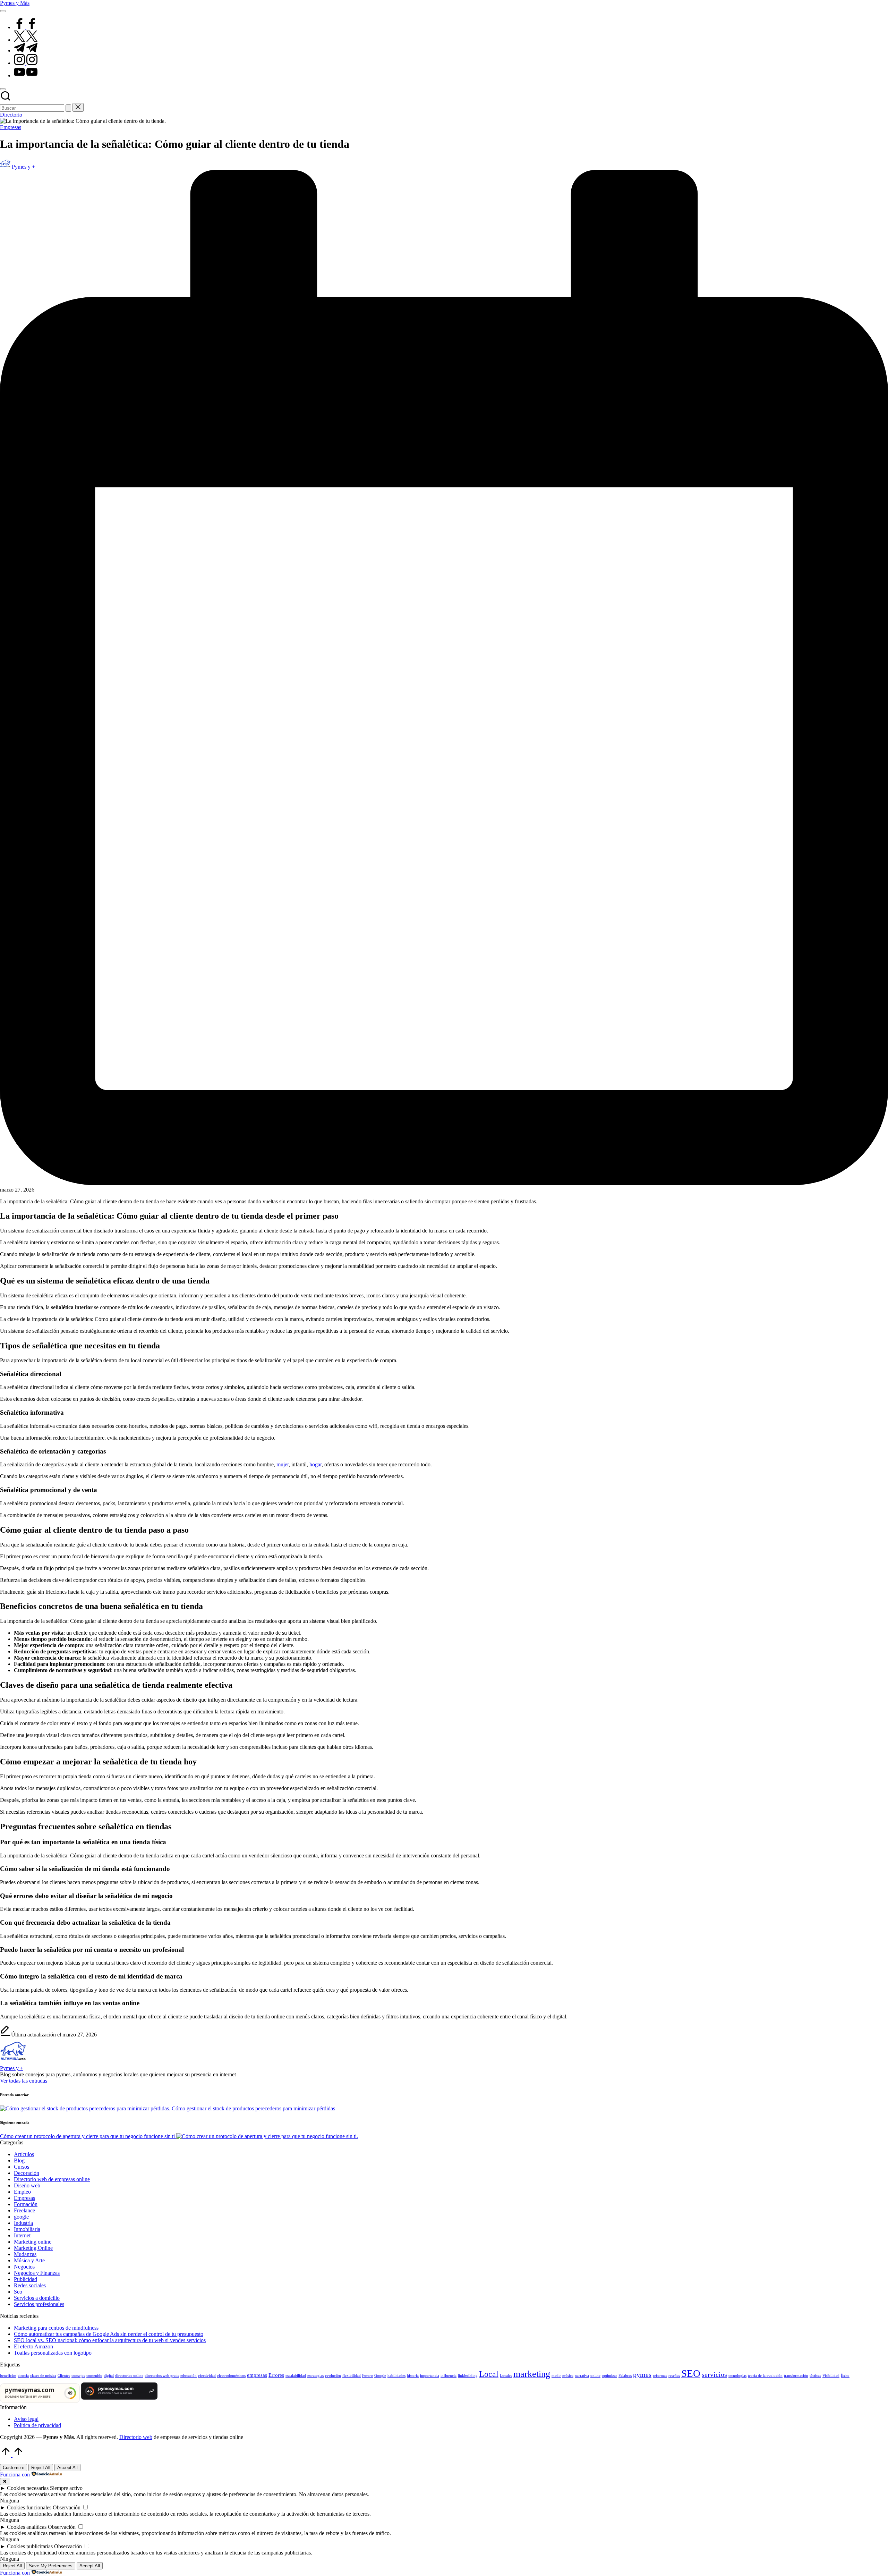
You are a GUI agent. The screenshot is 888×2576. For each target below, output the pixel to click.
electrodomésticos (231, 2376)
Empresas (11, 127)
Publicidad (25, 2279)
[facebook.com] (26, 27)
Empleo (22, 2192)
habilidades (396, 2376)
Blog (19, 2160)
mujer (283, 1464)
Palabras (625, 2376)
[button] (68, 108)
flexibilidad (352, 2376)
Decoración (27, 2173)
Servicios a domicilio (37, 2298)
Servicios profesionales (39, 2304)
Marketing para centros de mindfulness (56, 2328)
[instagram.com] (26, 63)
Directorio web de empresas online (52, 2179)
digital (109, 2376)
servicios (714, 2374)
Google (380, 2376)
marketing (532, 2374)
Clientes (64, 2376)
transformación (796, 2376)
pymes (642, 2374)
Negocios (24, 2267)
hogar (315, 1464)
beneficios (8, 2376)
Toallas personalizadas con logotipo (53, 2353)
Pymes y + (12, 2068)
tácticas (815, 2376)
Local (489, 2374)
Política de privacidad (37, 2425)
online (595, 2376)
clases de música (43, 2376)
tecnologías (737, 2376)
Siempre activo (66, 2488)
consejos (78, 2376)
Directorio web (136, 2437)
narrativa (582, 2376)
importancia (430, 2376)
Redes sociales (30, 2285)
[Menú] (3, 11)
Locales (506, 2376)
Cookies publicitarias (30, 2546)
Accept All (67, 2468)
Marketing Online (33, 2248)
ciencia (23, 2376)
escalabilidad (296, 2376)
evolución (333, 2376)
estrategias (315, 2376)
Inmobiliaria (27, 2229)
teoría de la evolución (765, 2376)
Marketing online (33, 2242)
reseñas (674, 2376)
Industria (23, 2223)
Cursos (22, 2167)
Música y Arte (29, 2260)
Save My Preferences (51, 2566)
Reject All (41, 2468)
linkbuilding (468, 2376)
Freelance (24, 2210)
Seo (18, 2292)
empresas (257, 2375)
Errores (276, 2375)
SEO (691, 2373)
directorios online (129, 2376)
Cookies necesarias (28, 2488)
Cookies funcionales (29, 2507)
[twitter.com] (26, 40)
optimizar (609, 2376)
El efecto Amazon (33, 2346)
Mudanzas (25, 2254)
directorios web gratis (162, 2376)
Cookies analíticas (27, 2527)
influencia (449, 2376)
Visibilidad (831, 2376)
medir (556, 2376)
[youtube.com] (26, 75)
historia (413, 2376)
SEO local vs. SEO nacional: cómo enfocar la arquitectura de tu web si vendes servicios (110, 2340)
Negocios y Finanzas (37, 2273)
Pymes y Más (15, 3)
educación (189, 2376)
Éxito (845, 2376)
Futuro (368, 2376)
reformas (660, 2376)
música (568, 2376)
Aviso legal (26, 2419)
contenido (94, 2376)
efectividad (207, 2376)
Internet (22, 2235)
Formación (26, 2204)
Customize (14, 2468)
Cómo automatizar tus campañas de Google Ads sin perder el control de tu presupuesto (109, 2334)
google (21, 2217)
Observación (67, 2507)
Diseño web (27, 2185)
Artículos (24, 2154)
